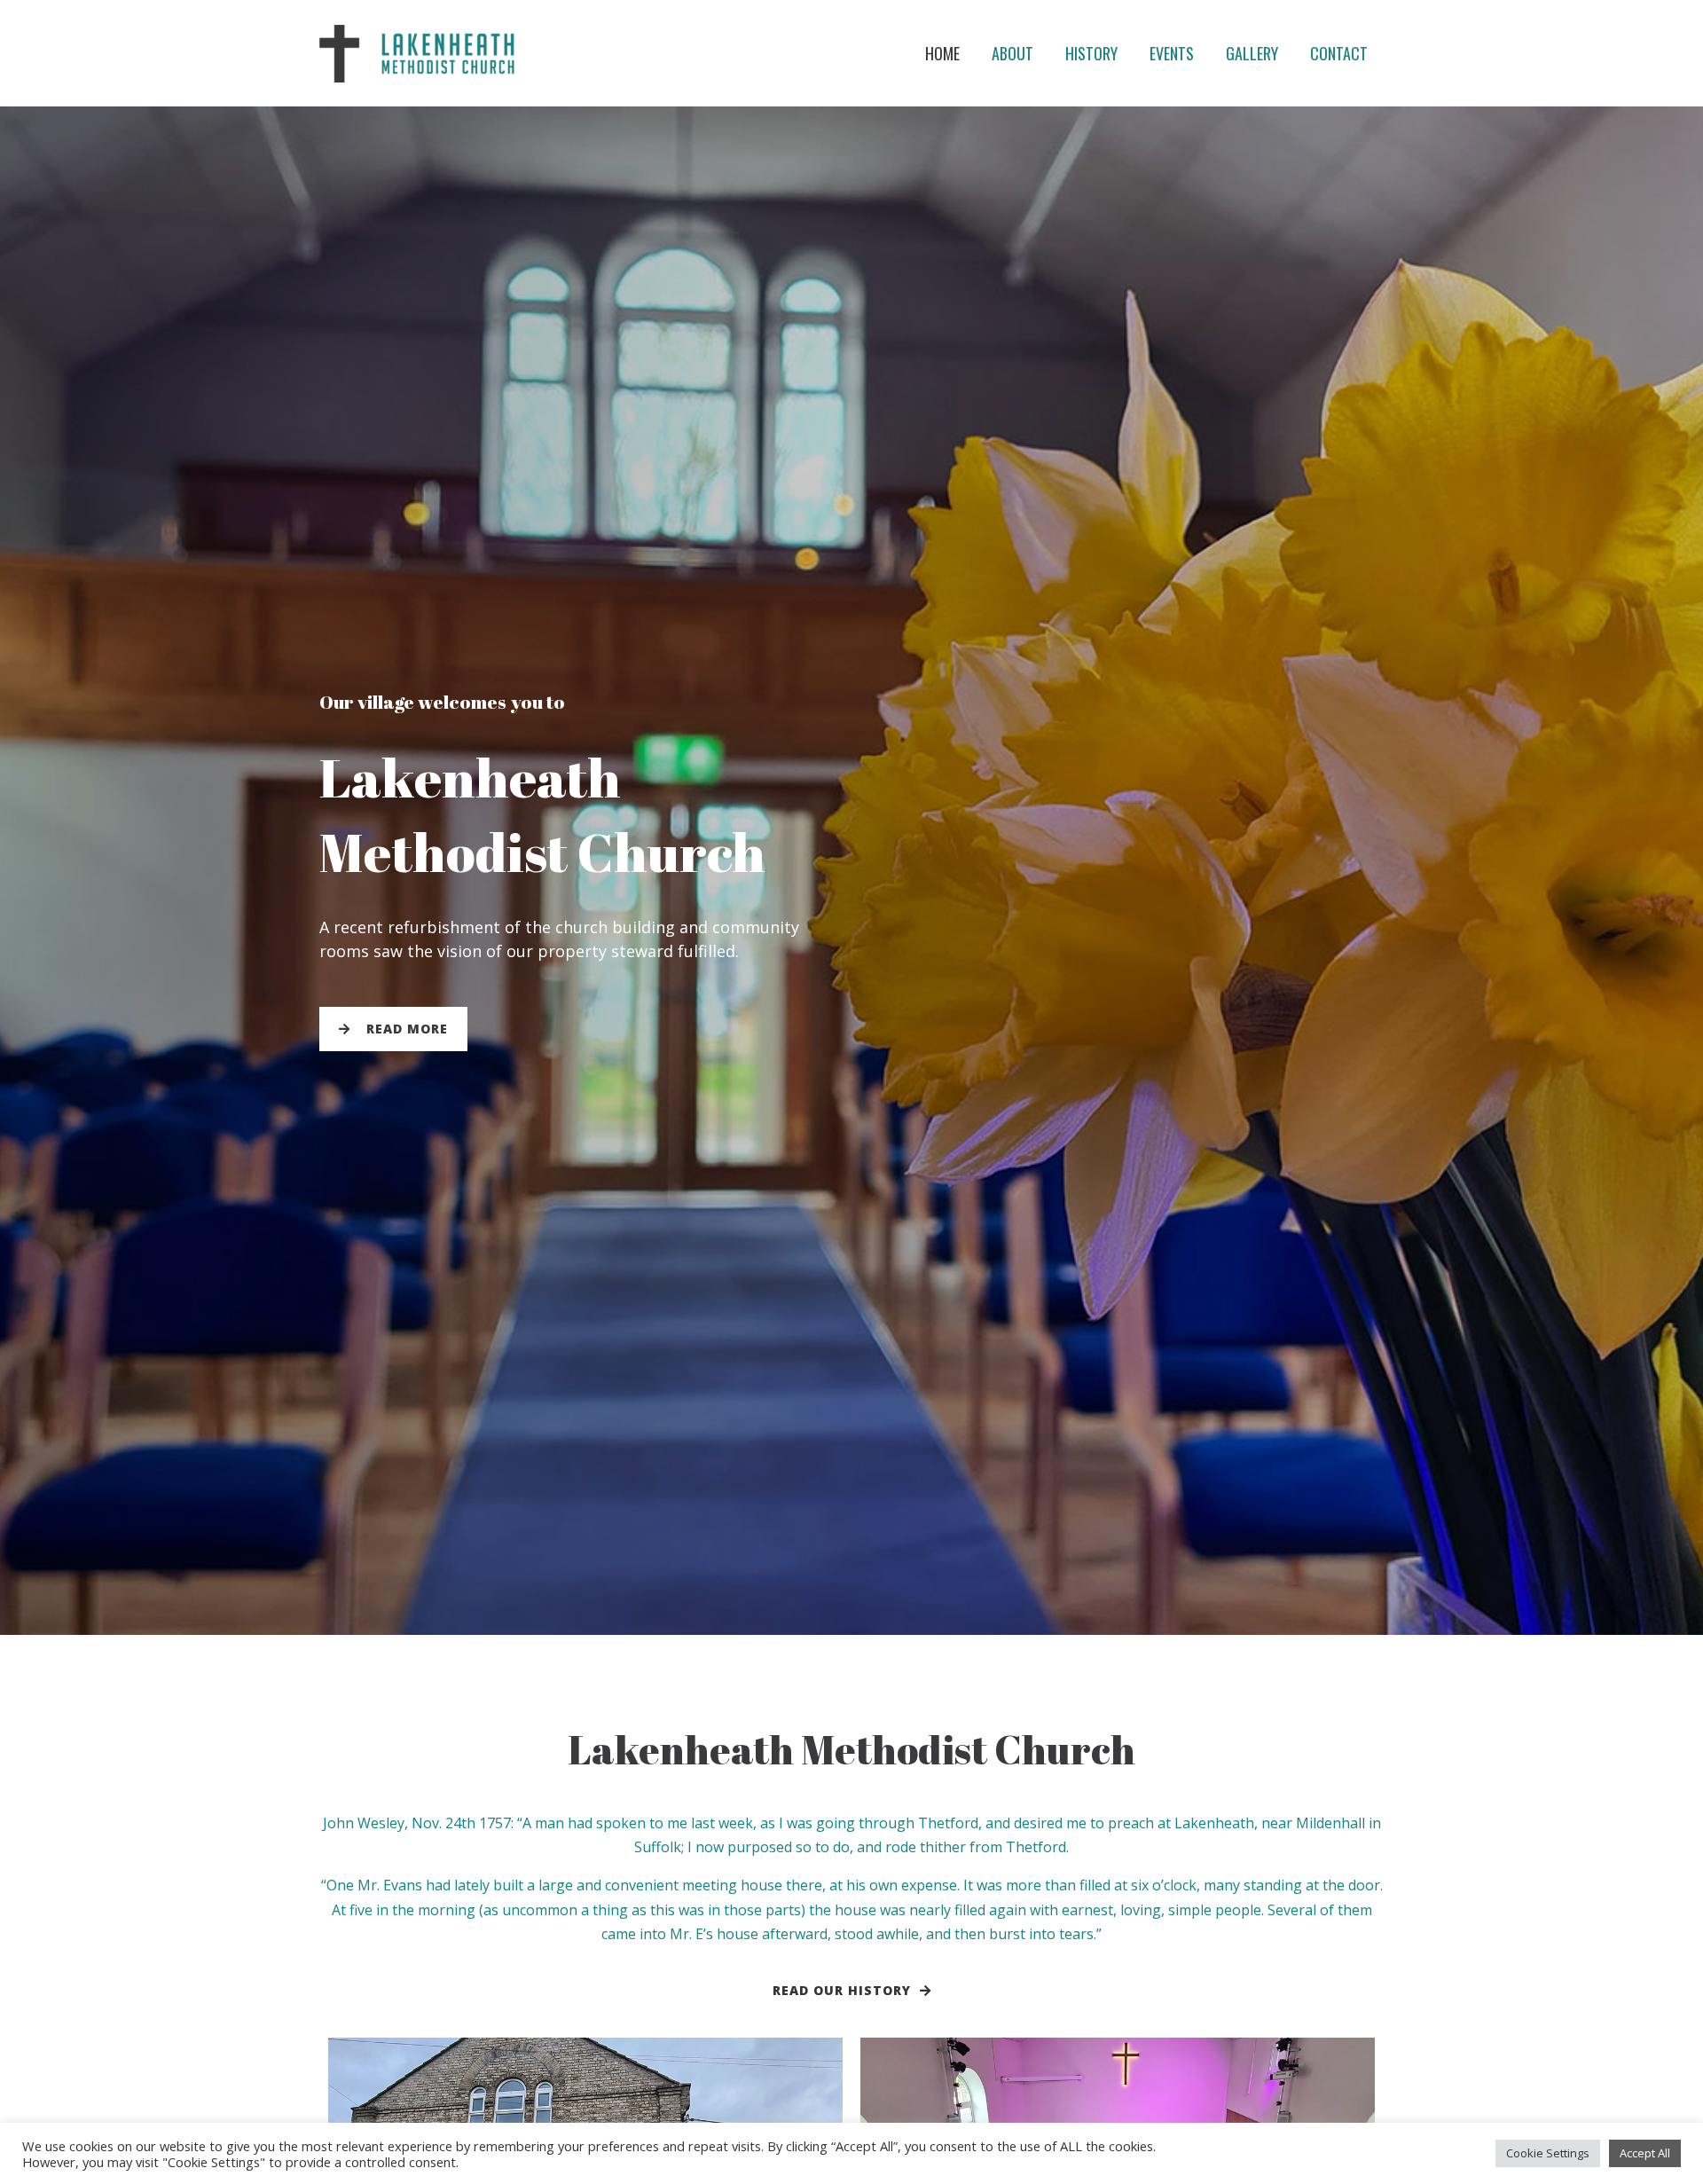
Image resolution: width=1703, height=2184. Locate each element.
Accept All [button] (1645, 2153)
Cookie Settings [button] (1548, 2153)
